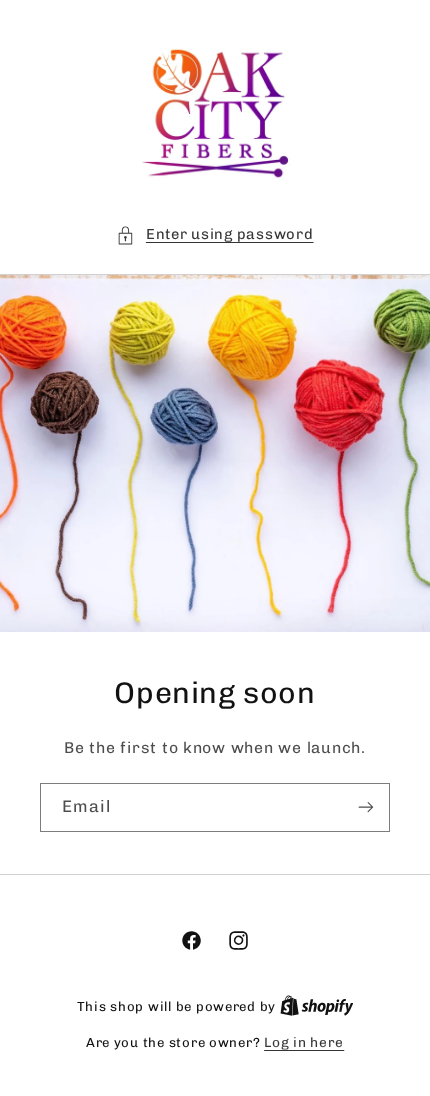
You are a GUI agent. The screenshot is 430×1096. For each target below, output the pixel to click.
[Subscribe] (366, 807)
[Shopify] (317, 1006)
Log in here (304, 1042)
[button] (214, 235)
